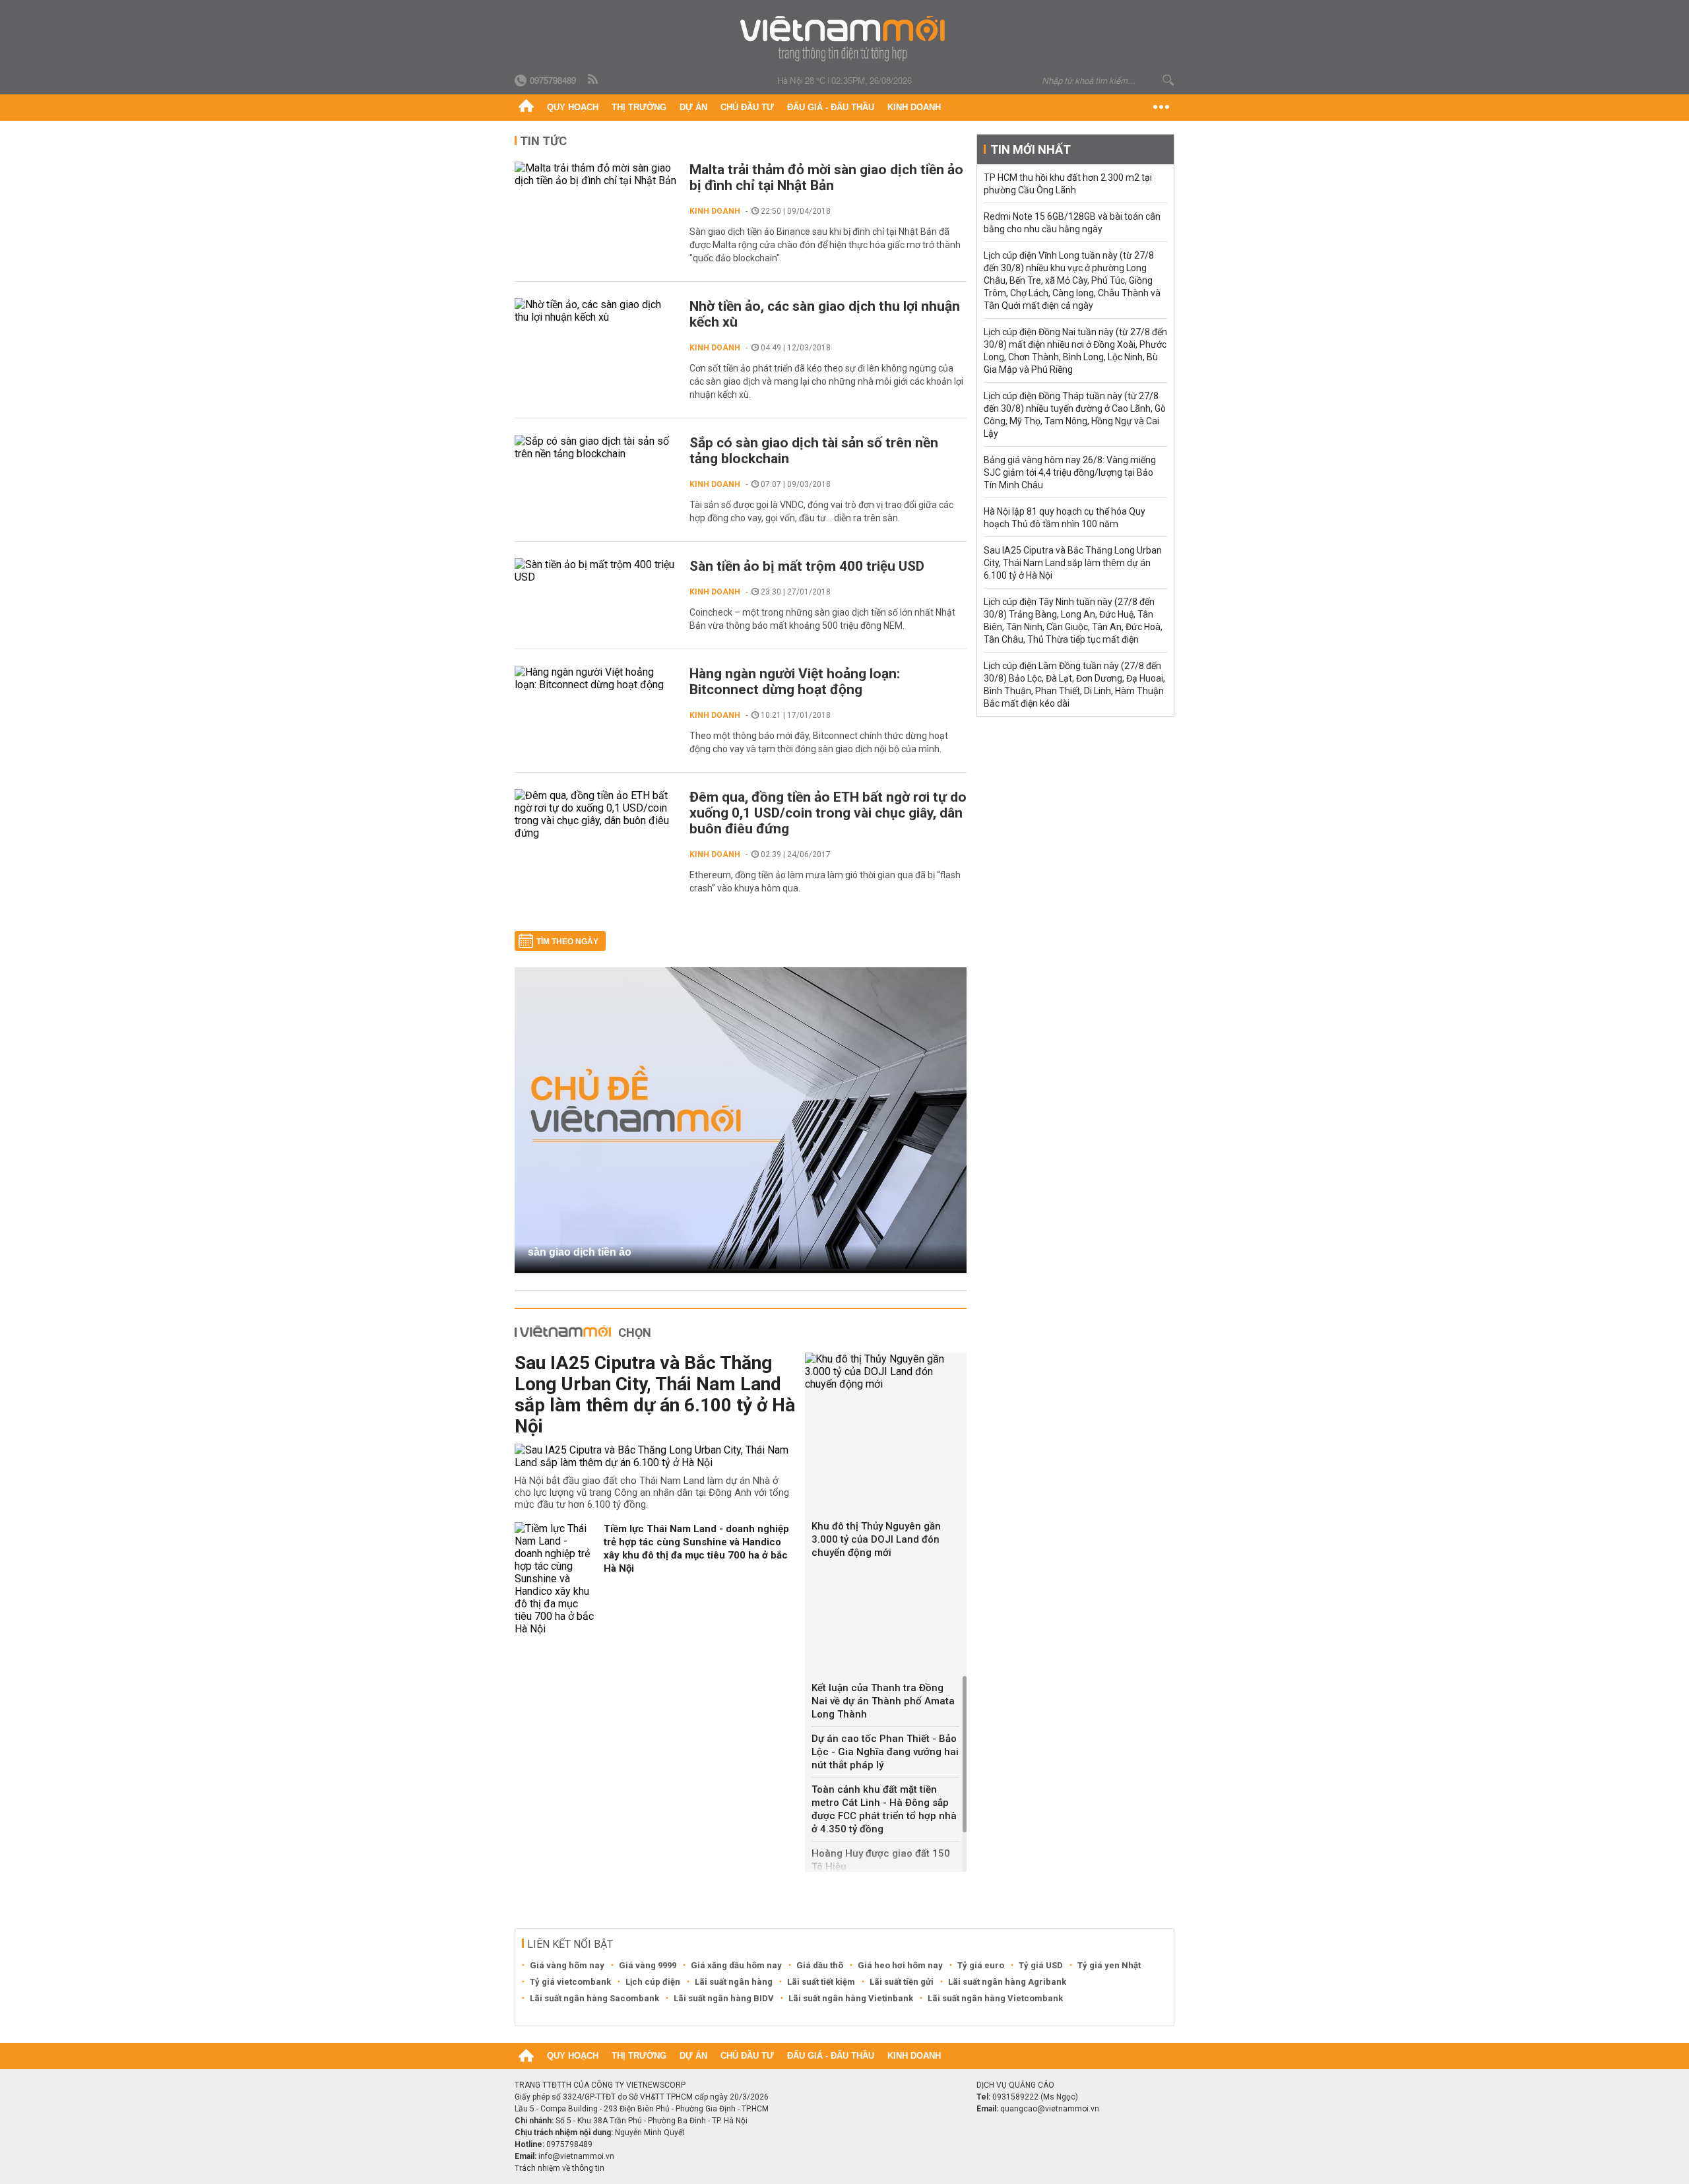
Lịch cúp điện (653, 1982)
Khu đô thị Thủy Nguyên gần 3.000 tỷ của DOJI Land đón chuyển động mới (876, 1539)
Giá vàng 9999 (648, 1965)
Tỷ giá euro (981, 1965)
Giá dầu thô (820, 1965)
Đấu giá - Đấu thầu (831, 107)
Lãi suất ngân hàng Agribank (1007, 1982)
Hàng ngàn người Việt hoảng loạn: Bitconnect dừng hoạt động (795, 682)
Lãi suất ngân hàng (734, 1982)
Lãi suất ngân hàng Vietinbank (851, 1998)
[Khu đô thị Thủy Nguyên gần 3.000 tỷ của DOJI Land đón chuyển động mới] (886, 1371)
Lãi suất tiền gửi (902, 1982)
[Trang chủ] (526, 108)
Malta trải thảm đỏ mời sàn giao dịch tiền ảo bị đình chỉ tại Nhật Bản (826, 177)
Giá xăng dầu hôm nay (736, 1965)
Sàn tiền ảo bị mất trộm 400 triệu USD (807, 566)
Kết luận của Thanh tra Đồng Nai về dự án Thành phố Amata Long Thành (883, 1701)
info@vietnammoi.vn (576, 2156)
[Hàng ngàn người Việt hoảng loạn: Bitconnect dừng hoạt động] (595, 678)
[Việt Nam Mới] (845, 39)
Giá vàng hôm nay (567, 1965)
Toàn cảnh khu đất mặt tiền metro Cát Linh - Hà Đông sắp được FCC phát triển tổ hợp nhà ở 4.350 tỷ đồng (884, 1809)
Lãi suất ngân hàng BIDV (724, 1998)
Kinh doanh (914, 107)
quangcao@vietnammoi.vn (1050, 2109)
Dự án (693, 107)
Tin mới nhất (1031, 149)
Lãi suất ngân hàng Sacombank (594, 1998)
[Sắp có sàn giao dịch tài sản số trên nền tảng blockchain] (595, 447)
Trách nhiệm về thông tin (559, 2168)
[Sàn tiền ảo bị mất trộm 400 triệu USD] (595, 571)
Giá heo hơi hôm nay (900, 1965)
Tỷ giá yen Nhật (1109, 1965)
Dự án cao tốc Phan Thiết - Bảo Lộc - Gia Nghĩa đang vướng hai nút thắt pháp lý (885, 1752)
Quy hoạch (573, 107)
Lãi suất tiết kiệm (821, 1982)
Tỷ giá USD (1041, 1965)
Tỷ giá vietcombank (570, 1982)
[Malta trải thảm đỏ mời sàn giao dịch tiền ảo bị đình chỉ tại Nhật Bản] (595, 174)
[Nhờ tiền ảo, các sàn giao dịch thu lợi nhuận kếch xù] (595, 311)
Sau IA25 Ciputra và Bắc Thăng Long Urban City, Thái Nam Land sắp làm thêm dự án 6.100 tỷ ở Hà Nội (655, 1395)
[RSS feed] (594, 80)
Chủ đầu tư (747, 107)
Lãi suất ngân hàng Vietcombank (995, 1998)
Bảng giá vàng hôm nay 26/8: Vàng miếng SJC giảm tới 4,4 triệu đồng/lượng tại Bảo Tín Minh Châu (1070, 472)
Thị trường (639, 107)
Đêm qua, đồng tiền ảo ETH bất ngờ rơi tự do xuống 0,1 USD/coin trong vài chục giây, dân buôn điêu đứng (828, 813)
